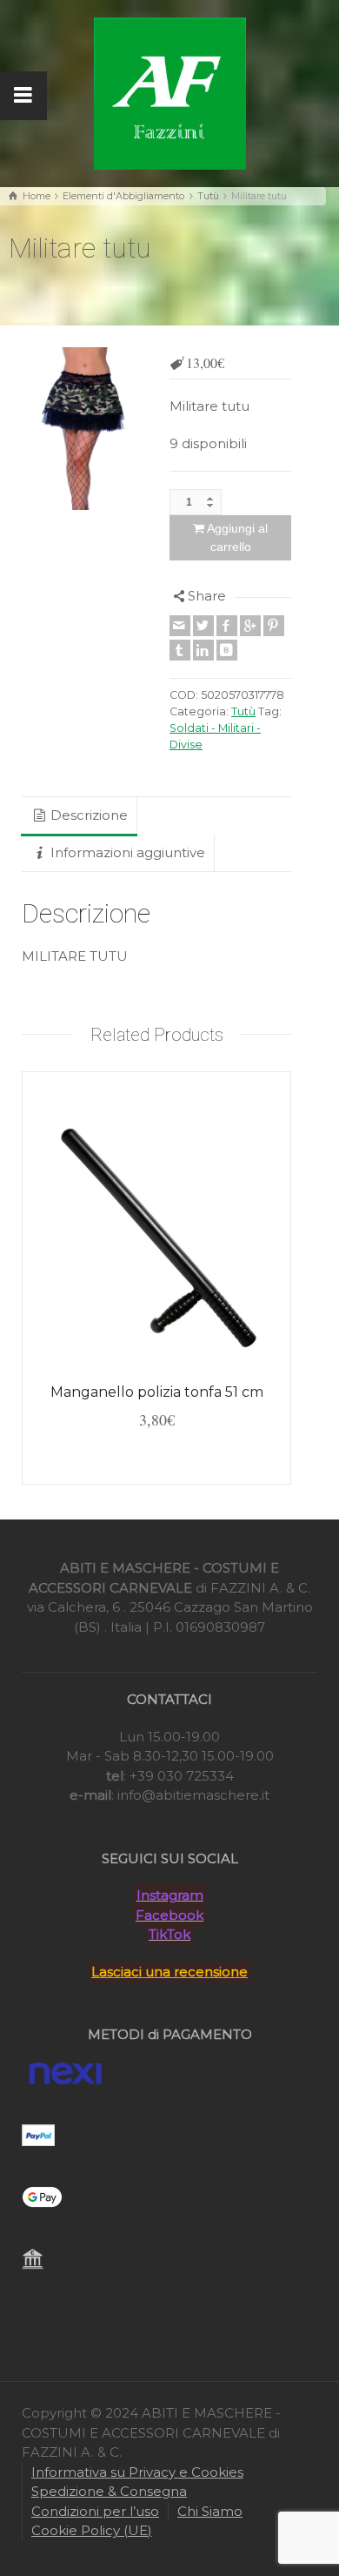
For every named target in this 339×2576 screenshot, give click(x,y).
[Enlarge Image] (83, 429)
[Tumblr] (180, 650)
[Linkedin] (203, 650)
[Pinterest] (274, 626)
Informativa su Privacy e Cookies (137, 2472)
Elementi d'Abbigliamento (123, 196)
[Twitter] (203, 626)
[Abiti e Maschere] (170, 92)
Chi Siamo (210, 2511)
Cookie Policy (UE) (92, 2530)
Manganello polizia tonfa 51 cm (157, 1392)
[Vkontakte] (227, 650)
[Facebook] (227, 626)
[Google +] (250, 626)
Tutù (208, 196)
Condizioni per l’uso (95, 2511)
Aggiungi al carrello (237, 537)
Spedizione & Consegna (109, 2491)
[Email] (180, 626)
